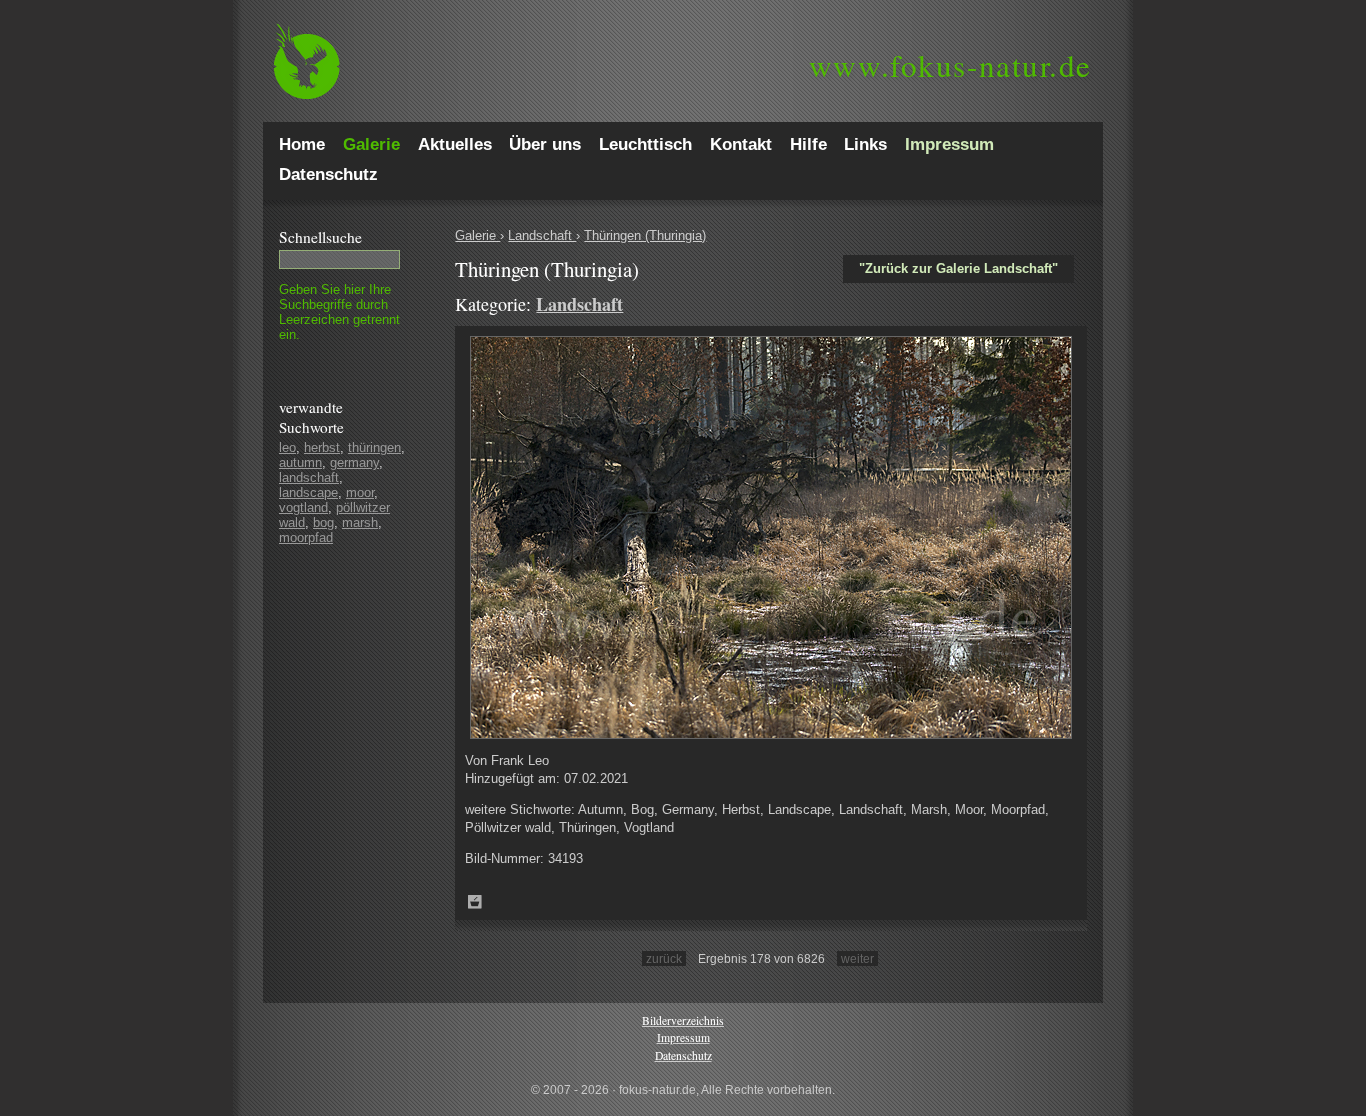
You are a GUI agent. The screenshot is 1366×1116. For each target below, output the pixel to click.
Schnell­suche (320, 237)
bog (323, 522)
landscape (308, 492)
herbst (322, 447)
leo (287, 447)
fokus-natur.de (950, 65)
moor (360, 492)
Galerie (477, 235)
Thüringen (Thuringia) (645, 235)
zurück (664, 958)
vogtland (303, 507)
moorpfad (306, 537)
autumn (300, 462)
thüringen (374, 447)
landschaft (309, 477)
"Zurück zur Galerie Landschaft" (958, 268)
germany (354, 462)
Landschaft (542, 235)
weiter (857, 958)
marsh (360, 522)
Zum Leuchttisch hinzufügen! (475, 902)
